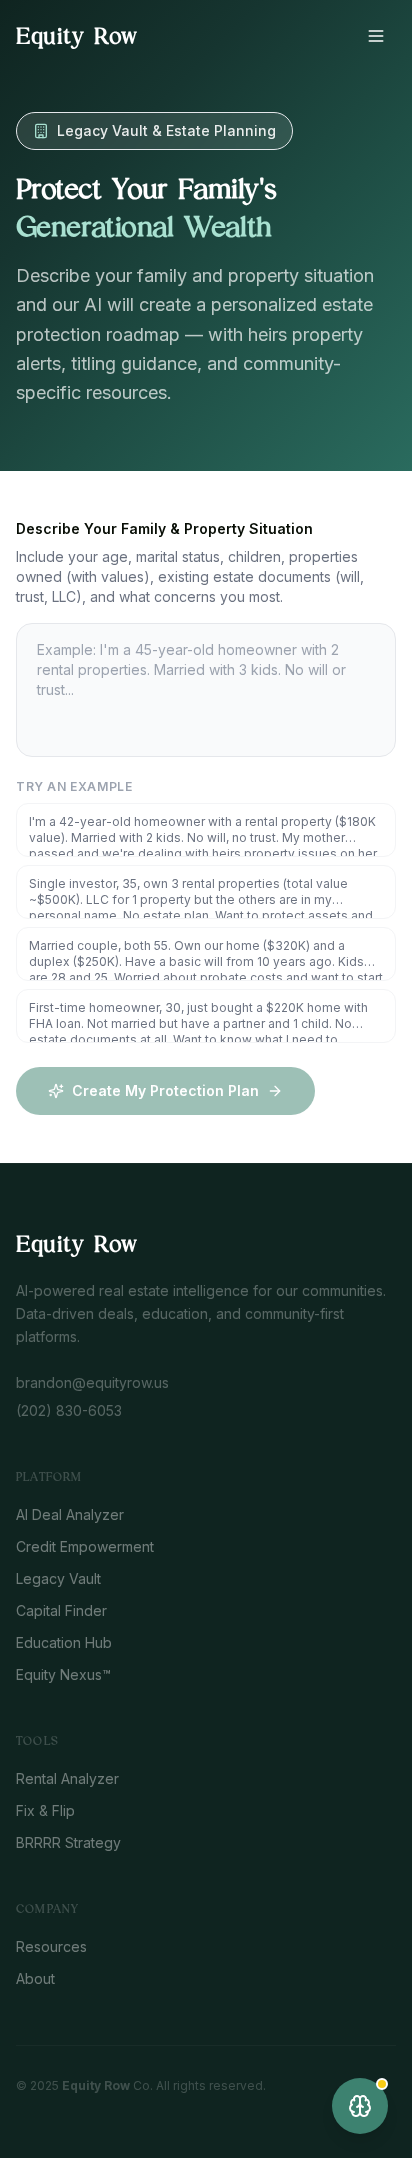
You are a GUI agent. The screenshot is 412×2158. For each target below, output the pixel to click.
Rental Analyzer (67, 1778)
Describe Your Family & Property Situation (164, 528)
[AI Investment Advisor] (360, 2106)
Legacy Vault (58, 1578)
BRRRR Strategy (68, 1842)
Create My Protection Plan (165, 1090)
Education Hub (64, 1642)
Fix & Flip (45, 1810)
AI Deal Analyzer (70, 1514)
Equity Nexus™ (63, 1674)
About (35, 1978)
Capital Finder (61, 1610)
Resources (51, 1946)
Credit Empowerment (85, 1546)
